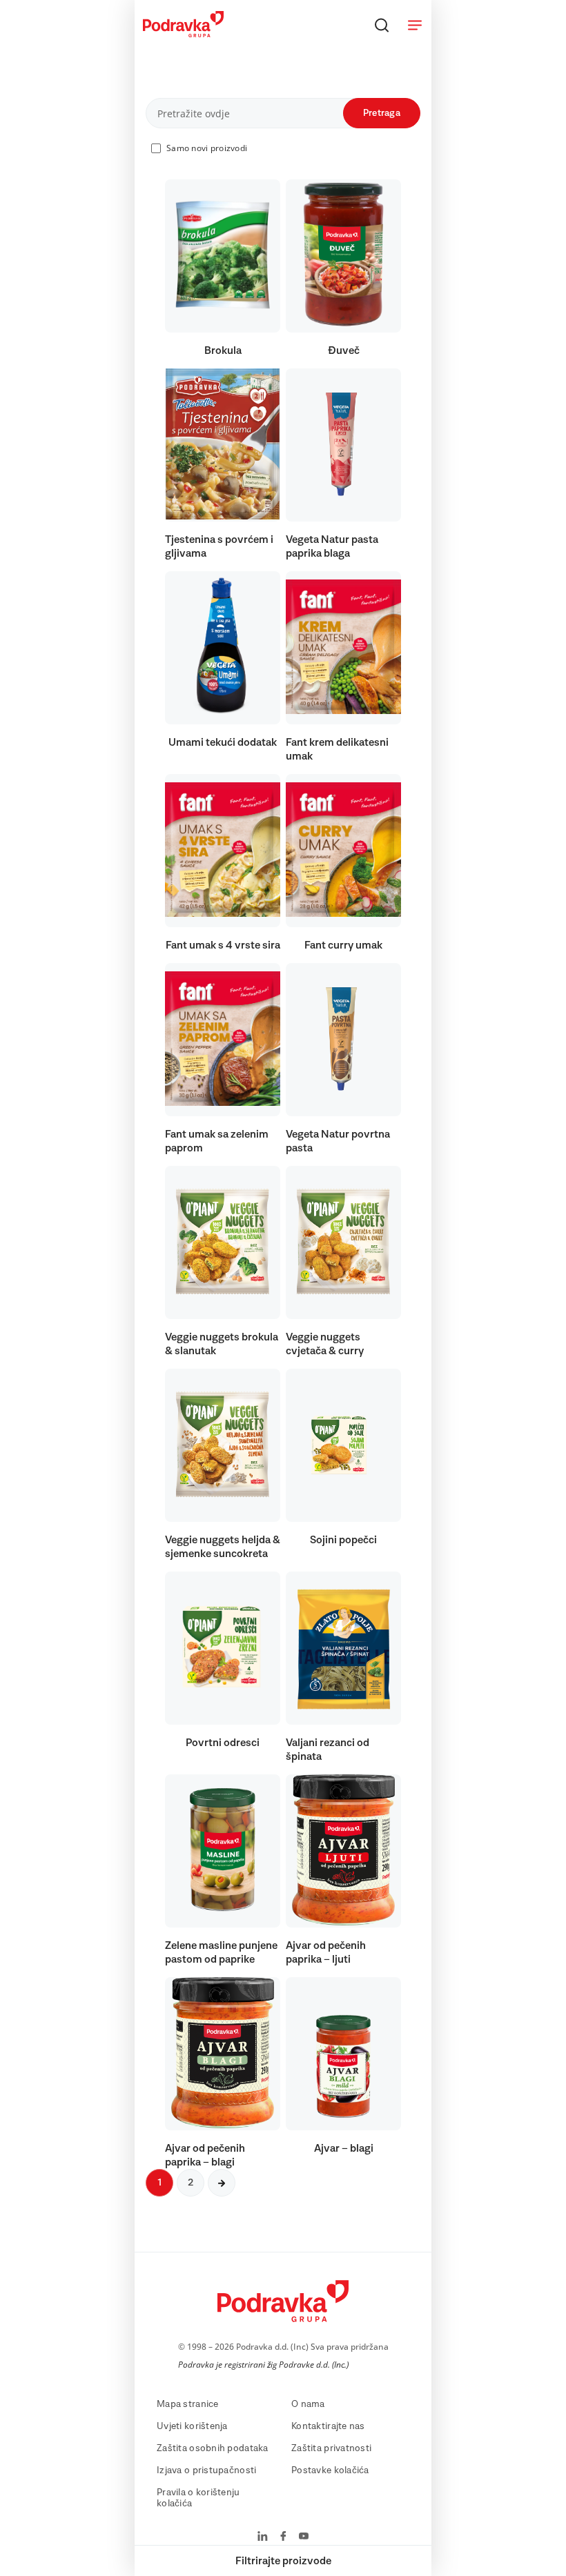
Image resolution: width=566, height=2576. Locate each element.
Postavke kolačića (330, 2470)
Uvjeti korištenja (192, 2426)
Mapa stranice (188, 2404)
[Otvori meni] (415, 25)
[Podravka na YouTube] (304, 2537)
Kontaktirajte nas (328, 2426)
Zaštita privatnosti (331, 2448)
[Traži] (382, 25)
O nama (308, 2404)
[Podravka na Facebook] (283, 2537)
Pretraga (382, 113)
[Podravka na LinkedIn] (263, 2537)
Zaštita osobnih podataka (213, 2448)
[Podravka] (183, 34)
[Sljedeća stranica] (222, 2183)
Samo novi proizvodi (207, 148)
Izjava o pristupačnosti (206, 2470)
